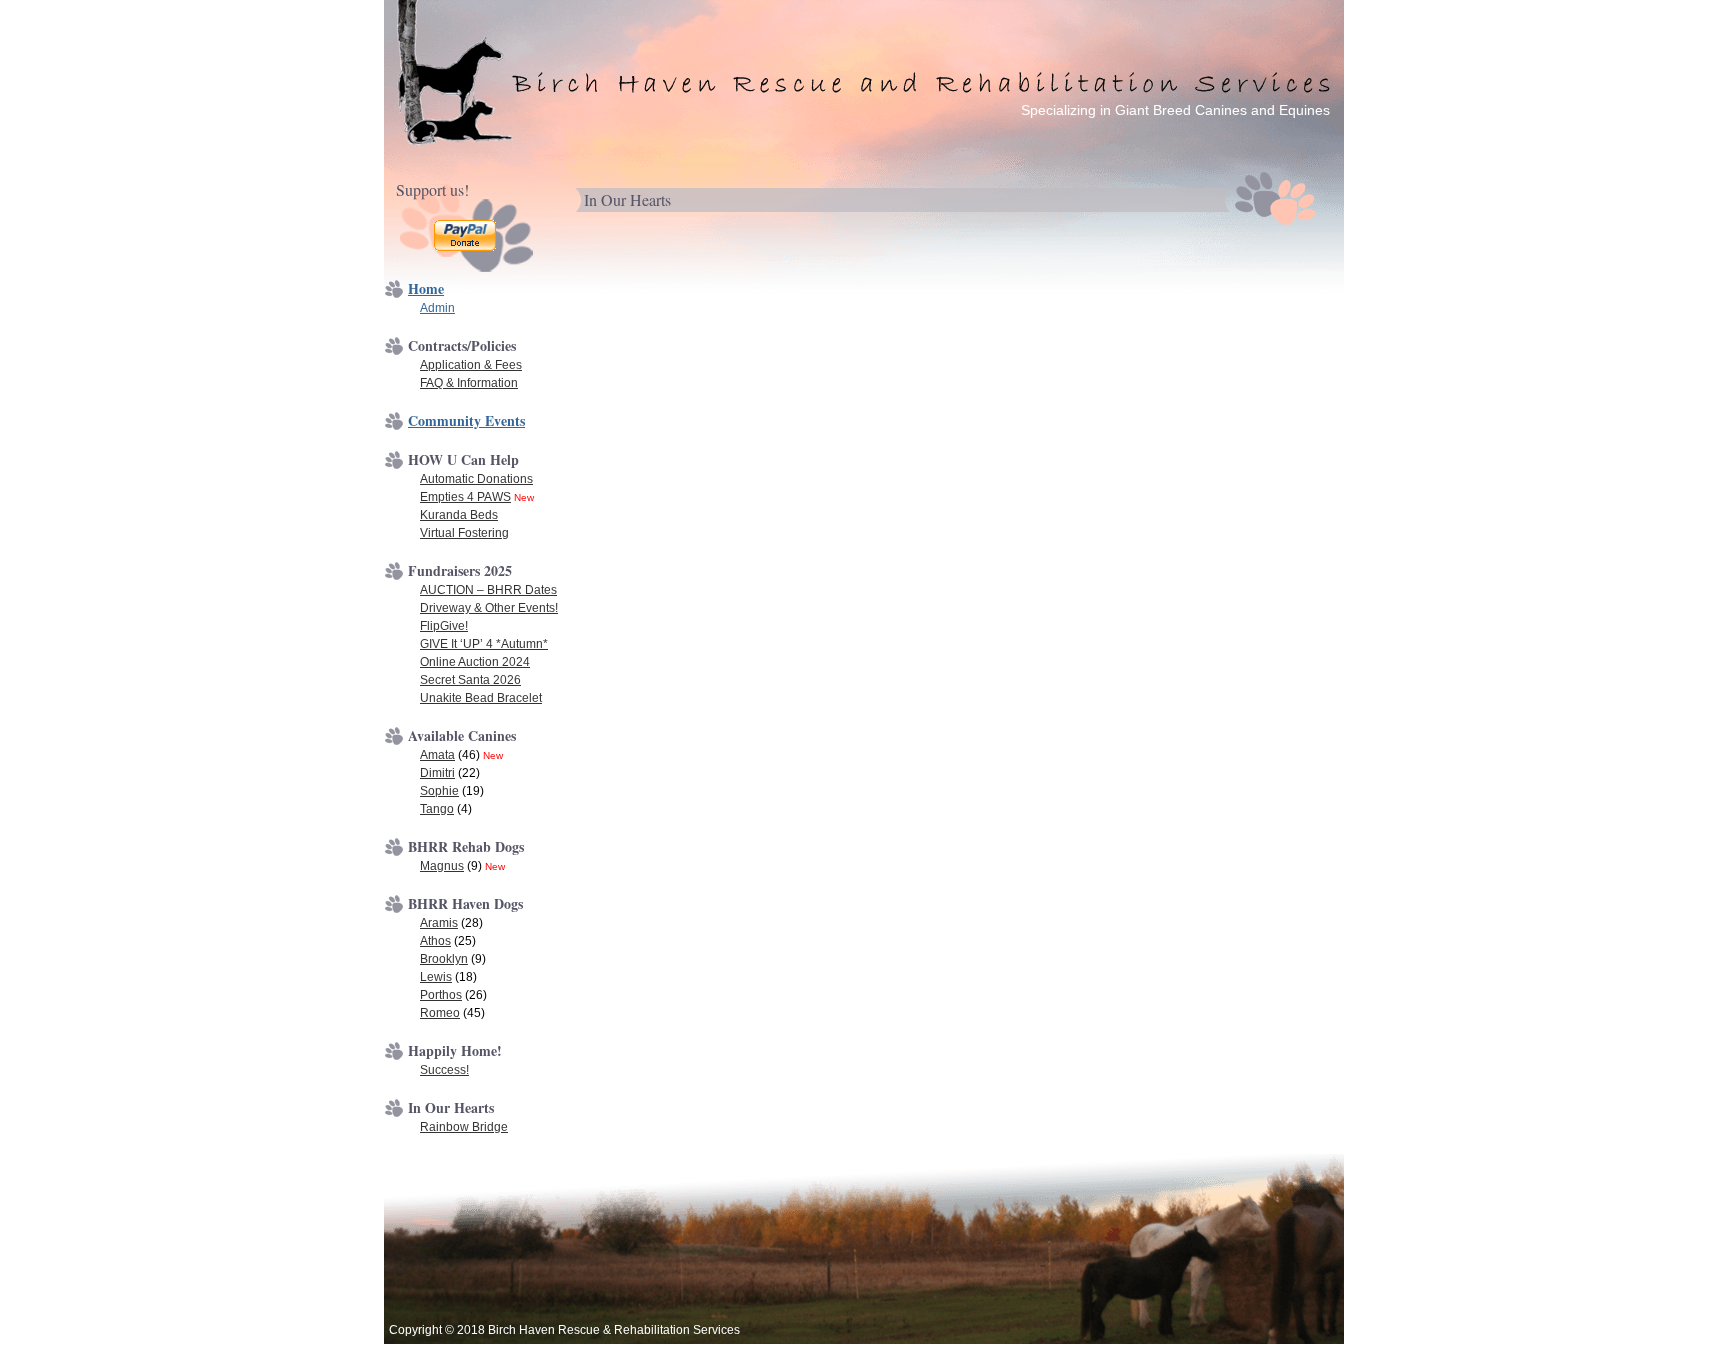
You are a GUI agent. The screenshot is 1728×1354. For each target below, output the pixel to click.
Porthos (441, 995)
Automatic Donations (476, 479)
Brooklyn (444, 959)
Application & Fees (471, 365)
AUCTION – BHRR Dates (488, 590)
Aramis (439, 923)
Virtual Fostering (464, 533)
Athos (435, 941)
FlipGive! (444, 626)
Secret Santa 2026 (470, 680)
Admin (437, 308)
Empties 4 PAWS (465, 497)
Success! (444, 1070)
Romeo (440, 1013)
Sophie (439, 791)
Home (426, 288)
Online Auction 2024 (475, 662)
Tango (437, 809)
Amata (437, 755)
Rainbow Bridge (464, 1127)
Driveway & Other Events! (489, 608)
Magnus (442, 866)
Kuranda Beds (459, 515)
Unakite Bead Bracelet (481, 698)
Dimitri (437, 773)
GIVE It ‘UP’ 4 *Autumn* (484, 644)
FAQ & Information (469, 383)
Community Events (466, 420)
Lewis (436, 977)
